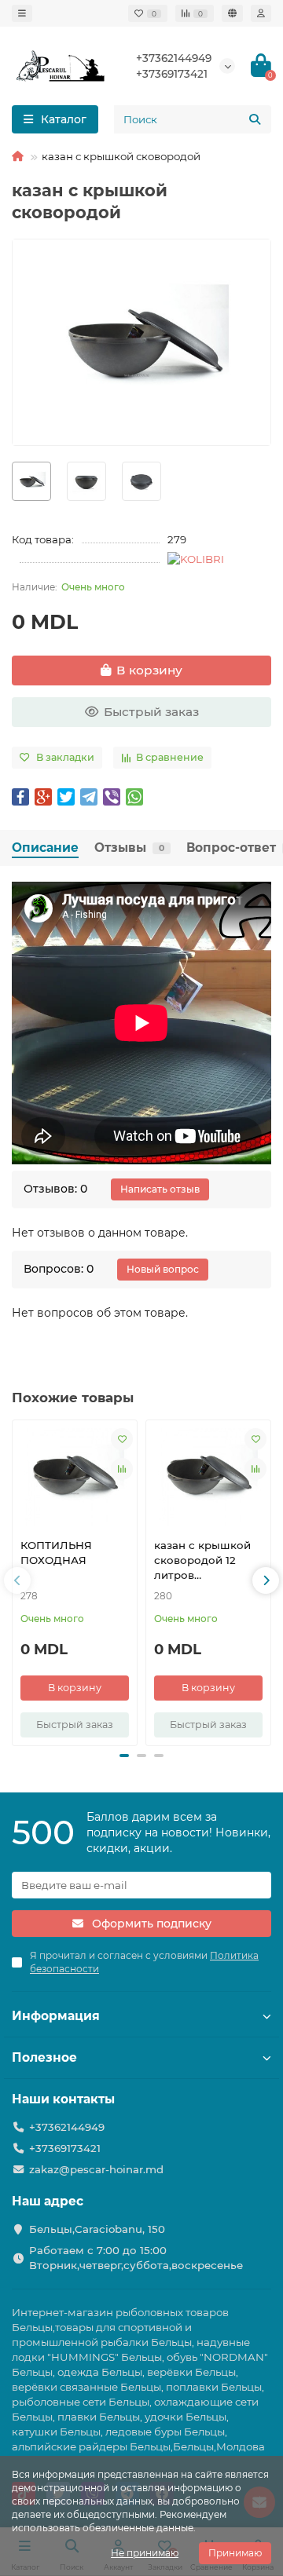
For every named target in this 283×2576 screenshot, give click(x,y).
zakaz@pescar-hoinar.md (96, 2169)
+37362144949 (174, 58)
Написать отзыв (160, 1189)
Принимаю (235, 2553)
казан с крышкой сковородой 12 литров (202, 1560)
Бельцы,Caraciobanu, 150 (97, 2229)
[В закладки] (122, 1439)
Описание (45, 848)
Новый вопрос (163, 1269)
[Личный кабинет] (261, 13)
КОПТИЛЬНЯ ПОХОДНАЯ (56, 1553)
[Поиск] (255, 119)
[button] (17, 1580)
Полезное (44, 2057)
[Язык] (232, 13)
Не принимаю (145, 2553)
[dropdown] (22, 13)
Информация (56, 2016)
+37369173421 (172, 74)
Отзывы (129, 848)
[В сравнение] (122, 1469)
